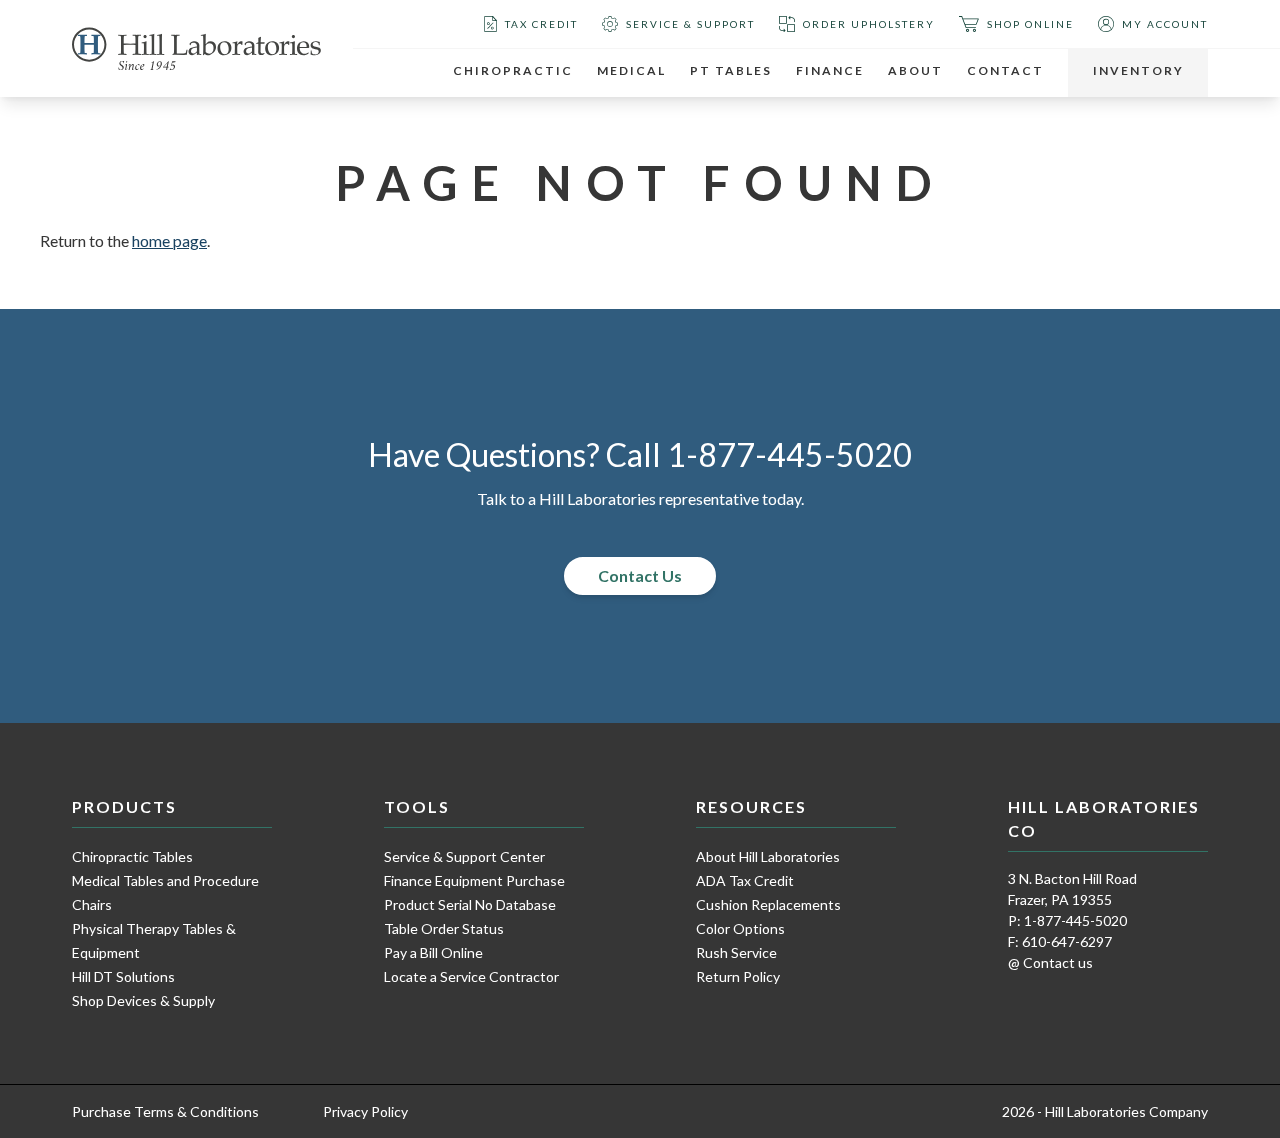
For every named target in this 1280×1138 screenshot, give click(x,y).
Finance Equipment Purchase (474, 880)
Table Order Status (444, 928)
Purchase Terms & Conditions (165, 1111)
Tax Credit (541, 24)
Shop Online (1030, 24)
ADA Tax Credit (745, 880)
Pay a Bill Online (433, 952)
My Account (1165, 24)
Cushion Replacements (768, 904)
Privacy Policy (365, 1111)
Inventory (1138, 70)
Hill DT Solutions (123, 976)
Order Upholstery (869, 24)
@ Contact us (1050, 962)
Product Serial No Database (470, 904)
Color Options (740, 928)
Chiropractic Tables (132, 856)
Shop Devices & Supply (143, 1000)
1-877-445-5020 (789, 455)
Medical (631, 70)
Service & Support (690, 24)
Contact (1005, 70)
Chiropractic (513, 70)
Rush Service (736, 952)
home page (169, 240)
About (915, 70)
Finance (830, 70)
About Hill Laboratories (768, 856)
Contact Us (640, 575)
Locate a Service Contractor (471, 976)
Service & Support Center (464, 856)
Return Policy (738, 976)
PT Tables (731, 70)
